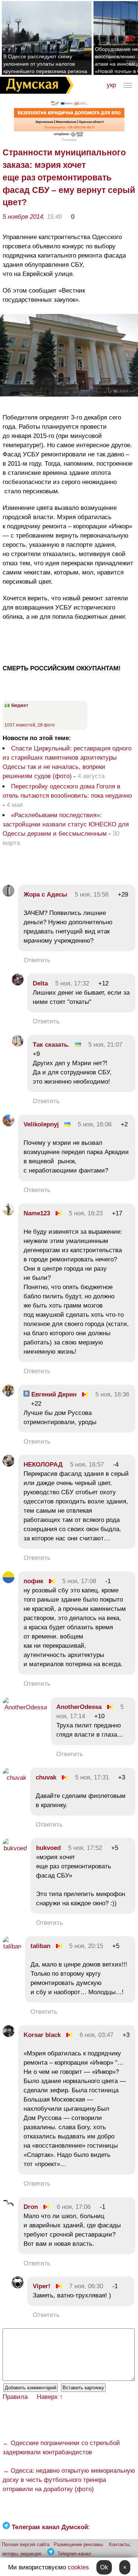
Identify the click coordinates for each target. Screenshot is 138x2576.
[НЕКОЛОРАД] (8, 1465)
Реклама (69, 140)
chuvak (46, 1777)
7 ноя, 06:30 (86, 2286)
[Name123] (8, 1213)
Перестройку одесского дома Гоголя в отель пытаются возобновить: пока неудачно (67, 791)
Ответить (37, 960)
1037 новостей (20, 725)
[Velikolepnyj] (8, 1124)
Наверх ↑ (50, 2397)
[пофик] (8, 1581)
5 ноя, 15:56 (92, 895)
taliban (40, 1946)
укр (111, 85)
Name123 (37, 1213)
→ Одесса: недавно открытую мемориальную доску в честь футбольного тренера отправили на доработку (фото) (69, 2480)
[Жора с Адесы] (8, 895)
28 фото (46, 725)
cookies (78, 2567)
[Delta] (18, 983)
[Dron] (8, 2207)
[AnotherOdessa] (25, 1707)
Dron (31, 2207)
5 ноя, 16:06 (95, 1124)
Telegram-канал (74, 2554)
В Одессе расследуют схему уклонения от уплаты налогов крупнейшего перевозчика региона (45, 64)
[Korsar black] (8, 2035)
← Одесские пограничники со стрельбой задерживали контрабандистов (61, 2448)
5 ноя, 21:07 (105, 1045)
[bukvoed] (15, 1848)
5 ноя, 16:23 (86, 1213)
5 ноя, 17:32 (72, 983)
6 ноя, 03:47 (96, 2035)
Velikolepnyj (41, 1124)
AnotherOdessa (79, 1707)
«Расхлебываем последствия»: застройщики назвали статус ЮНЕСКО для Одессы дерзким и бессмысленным (66, 824)
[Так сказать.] (18, 1045)
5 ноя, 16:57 (87, 1465)
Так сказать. (51, 1045)
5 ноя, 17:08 (79, 1581)
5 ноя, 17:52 (85, 1848)
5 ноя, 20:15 (86, 1946)
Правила (15, 2397)
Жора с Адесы (45, 895)
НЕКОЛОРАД (43, 1465)
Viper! (42, 2286)
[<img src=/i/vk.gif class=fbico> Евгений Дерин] (8, 1394)
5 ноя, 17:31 (92, 1777)
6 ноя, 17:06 (74, 2207)
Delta (40, 983)
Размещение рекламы (78, 2544)
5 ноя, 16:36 (112, 1394)
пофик (33, 1581)
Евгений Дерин (53, 1394)
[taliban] (12, 1946)
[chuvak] (15, 1778)
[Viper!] (18, 2286)
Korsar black (42, 2035)
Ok (104, 2567)
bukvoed (48, 1848)
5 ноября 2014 (23, 217)
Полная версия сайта (26, 2544)
